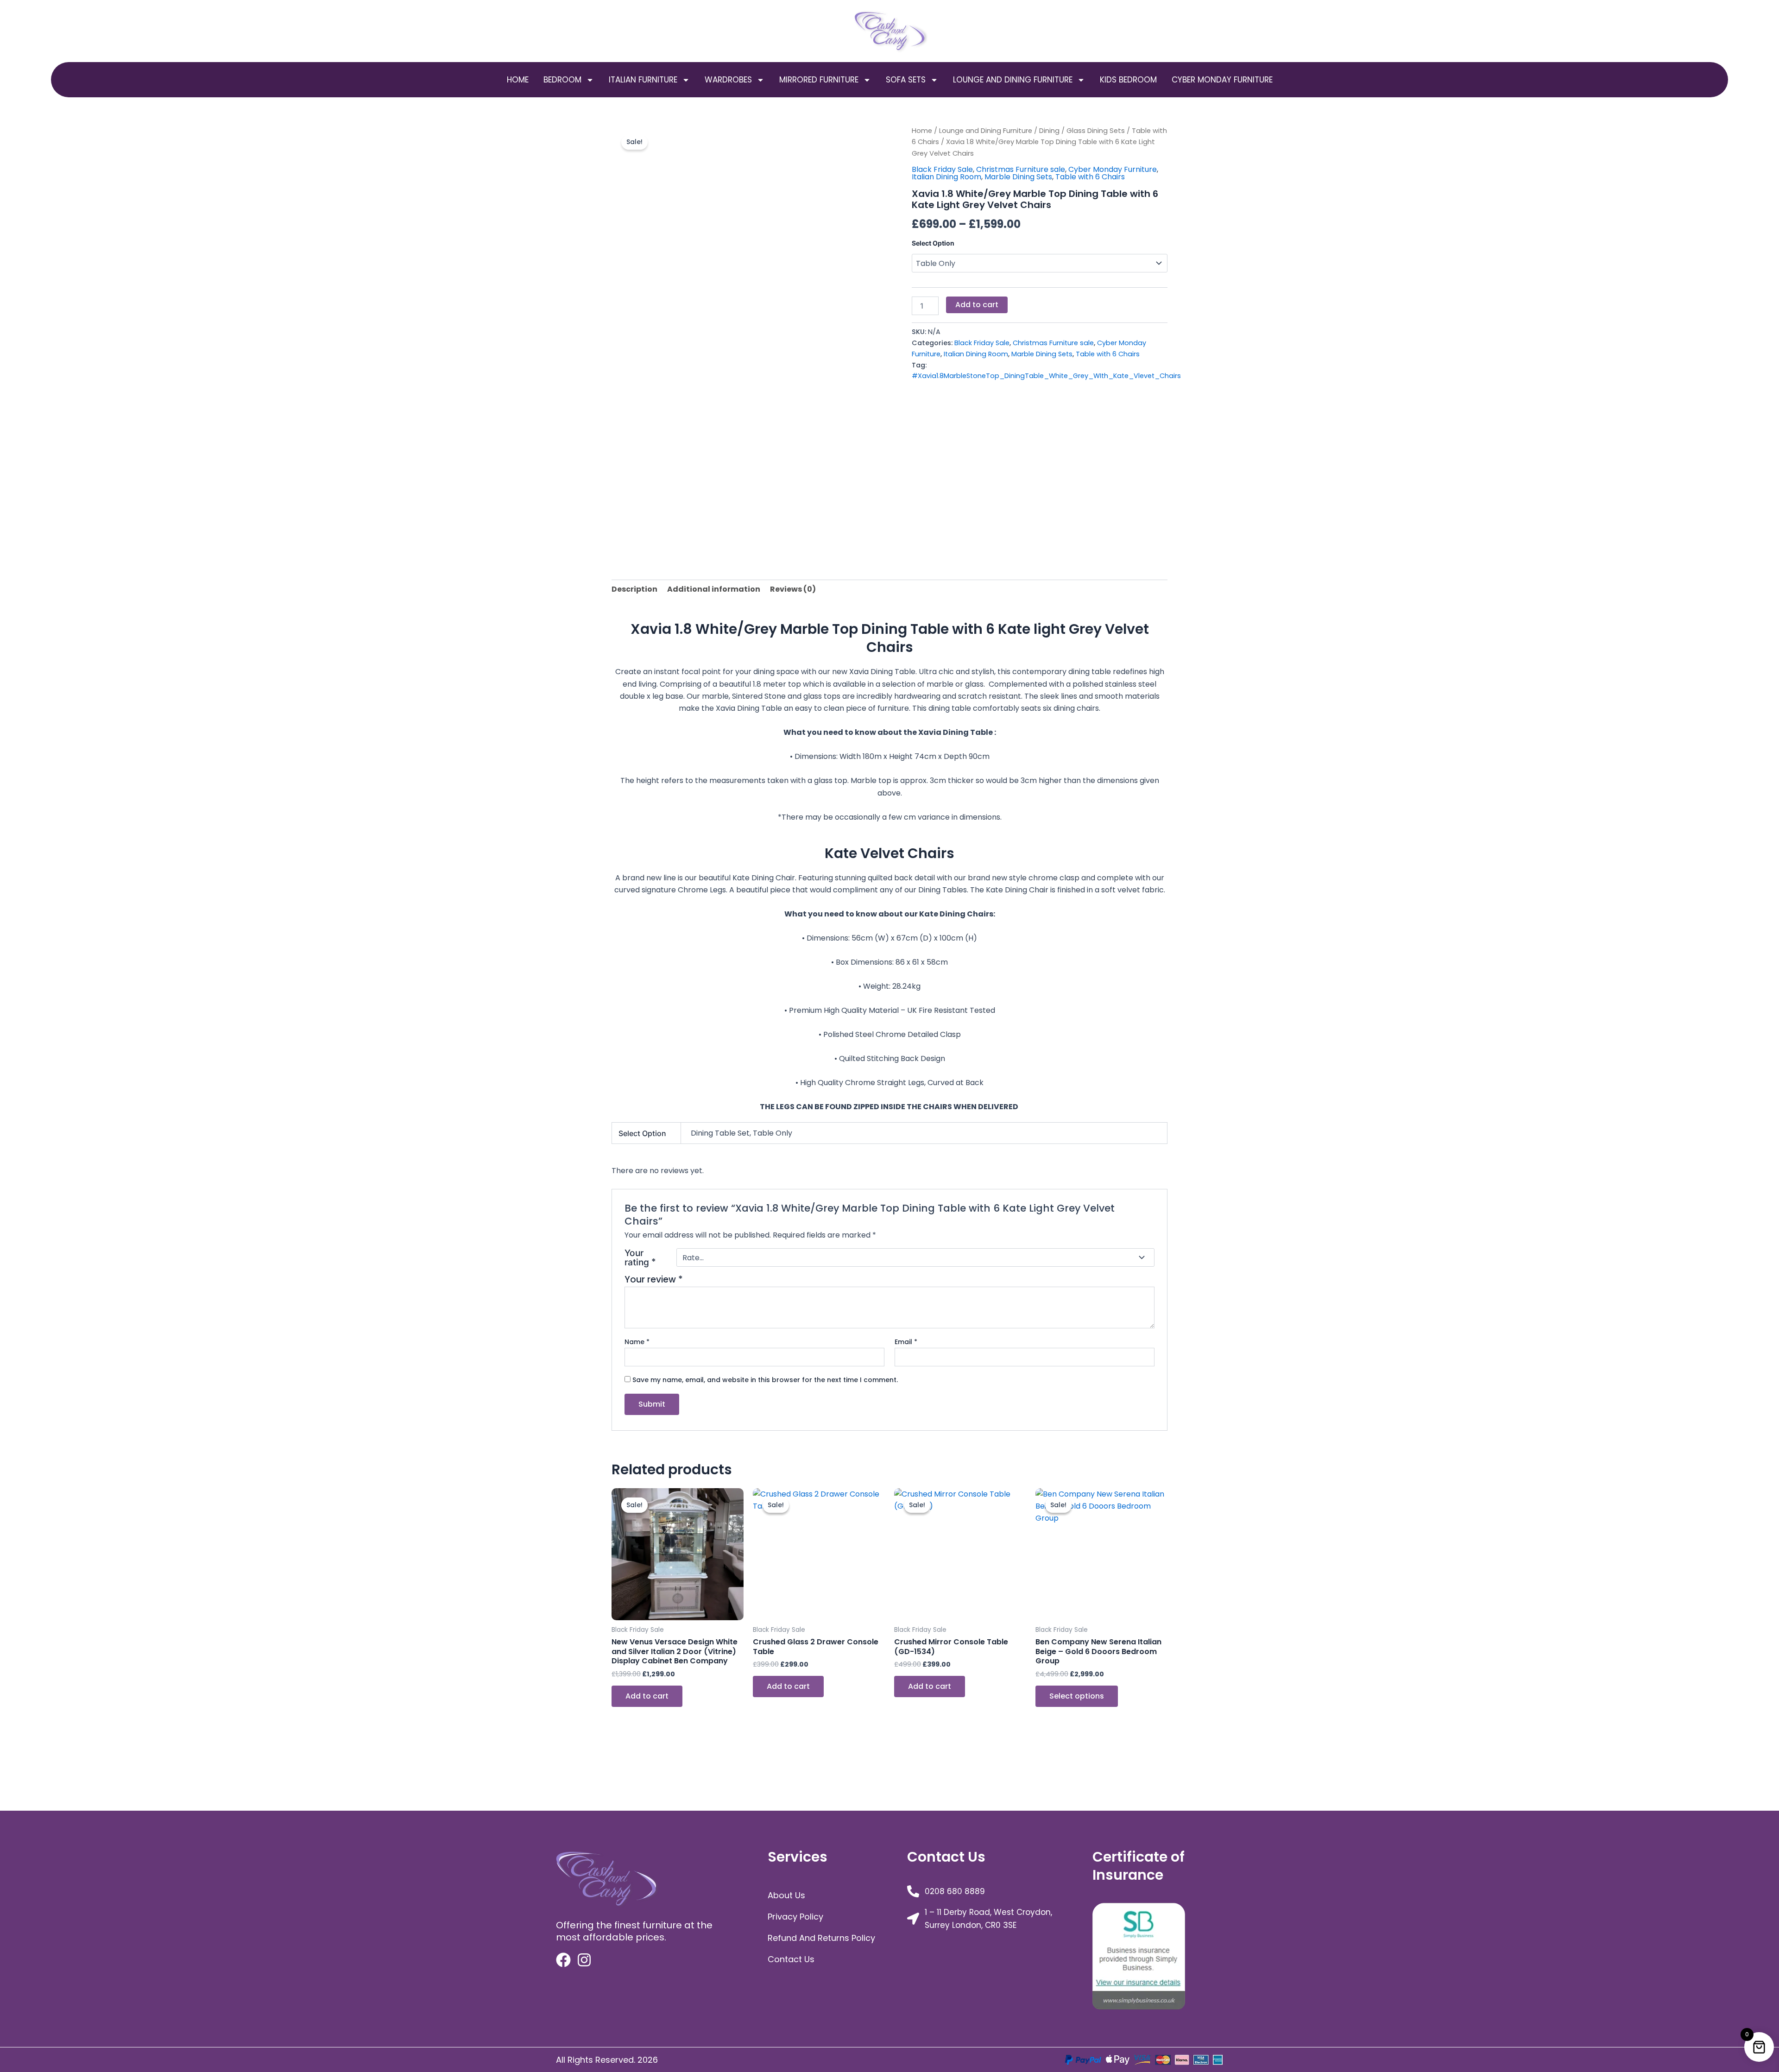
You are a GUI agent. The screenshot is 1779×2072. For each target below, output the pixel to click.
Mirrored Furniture (819, 80)
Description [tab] (634, 589)
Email (906, 1342)
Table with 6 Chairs (1090, 177)
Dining (1049, 131)
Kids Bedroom (1128, 80)
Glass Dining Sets (1096, 131)
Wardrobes (728, 80)
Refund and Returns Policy (821, 1938)
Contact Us (791, 1959)
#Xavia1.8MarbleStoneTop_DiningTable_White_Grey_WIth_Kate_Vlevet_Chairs (1046, 376)
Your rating (640, 1258)
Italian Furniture (643, 80)
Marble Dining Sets (1018, 177)
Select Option (933, 243)
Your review (654, 1279)
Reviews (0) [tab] (793, 589)
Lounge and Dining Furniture (1013, 80)
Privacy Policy (795, 1917)
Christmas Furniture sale (1021, 169)
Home (518, 80)
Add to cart (977, 305)
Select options (1077, 1696)
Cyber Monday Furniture (1222, 80)
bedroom (562, 80)
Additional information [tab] (714, 589)
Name (637, 1342)
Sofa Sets (906, 80)
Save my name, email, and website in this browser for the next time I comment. (765, 1380)
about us (786, 1895)
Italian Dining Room (946, 177)
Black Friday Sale (942, 169)
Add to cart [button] (647, 1696)
